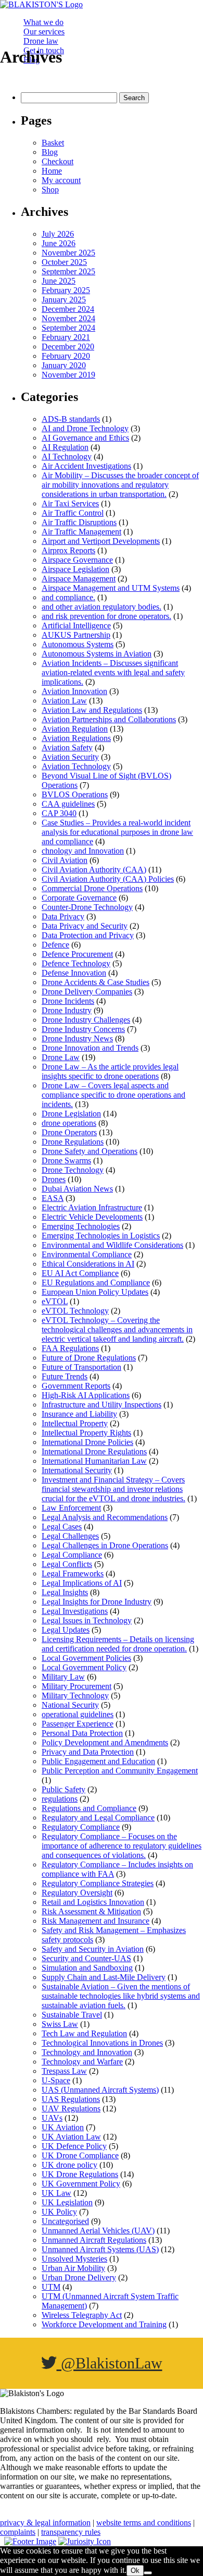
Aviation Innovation (74, 691)
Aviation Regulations (76, 738)
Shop (50, 190)
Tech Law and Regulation (84, 2033)
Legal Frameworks (73, 1573)
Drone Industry (67, 1010)
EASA (53, 1198)
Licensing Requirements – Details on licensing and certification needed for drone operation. (118, 1644)
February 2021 (66, 337)
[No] (148, 2573)
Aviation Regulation (75, 729)
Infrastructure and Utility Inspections (102, 1405)
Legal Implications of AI (82, 1583)
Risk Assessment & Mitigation (91, 1911)
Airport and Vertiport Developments (101, 541)
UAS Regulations (71, 2099)
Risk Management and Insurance (96, 1921)
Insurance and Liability (79, 1414)
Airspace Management (79, 579)
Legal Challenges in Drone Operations (105, 1545)
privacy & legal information (45, 2523)
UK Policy (59, 2212)
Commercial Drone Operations (92, 888)
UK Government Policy (81, 2184)
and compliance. (68, 597)
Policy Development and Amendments (105, 1742)
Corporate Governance (79, 898)
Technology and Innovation (87, 2052)
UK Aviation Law (71, 2137)
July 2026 (58, 234)
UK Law (56, 2193)
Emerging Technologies (81, 1226)
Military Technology (75, 1696)
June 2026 (59, 243)
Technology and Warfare (82, 2062)
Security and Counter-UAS (86, 1958)
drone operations (69, 1123)
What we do (43, 22)
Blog (50, 152)
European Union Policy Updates (95, 1292)
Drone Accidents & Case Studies (96, 982)
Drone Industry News (77, 1038)
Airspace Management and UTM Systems (111, 588)
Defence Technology (76, 963)
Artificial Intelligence (76, 625)
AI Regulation (65, 447)
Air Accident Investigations (86, 466)
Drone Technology (73, 1170)
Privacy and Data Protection (88, 1752)
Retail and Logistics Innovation (93, 1902)
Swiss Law (60, 2024)
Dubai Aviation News (77, 1189)
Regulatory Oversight (77, 1893)
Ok (135, 2571)
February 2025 (66, 290)
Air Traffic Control (73, 513)
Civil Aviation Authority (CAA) (94, 870)
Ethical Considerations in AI (88, 1264)
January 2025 (64, 300)
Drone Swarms (66, 1161)
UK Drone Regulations (80, 2174)
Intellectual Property (75, 1423)
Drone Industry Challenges (86, 1020)
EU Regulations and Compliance (96, 1283)
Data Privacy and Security (85, 926)
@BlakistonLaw (110, 2363)
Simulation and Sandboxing (87, 1968)
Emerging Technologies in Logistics (101, 1236)
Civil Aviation (65, 860)
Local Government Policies (86, 1658)
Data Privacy (63, 916)
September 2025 (68, 271)
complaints (18, 2532)
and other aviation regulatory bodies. (102, 607)
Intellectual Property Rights (86, 1433)
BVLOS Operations (75, 794)
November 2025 (68, 253)
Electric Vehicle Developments (92, 1217)
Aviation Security (70, 757)
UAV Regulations (71, 2109)
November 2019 (68, 375)
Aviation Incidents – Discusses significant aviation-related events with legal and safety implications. (113, 672)
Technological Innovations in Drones (102, 2043)
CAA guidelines (68, 804)
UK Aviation (63, 2127)
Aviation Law (64, 701)
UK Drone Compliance (80, 2155)
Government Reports (76, 1386)
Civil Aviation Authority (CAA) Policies (108, 879)
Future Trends (65, 1376)
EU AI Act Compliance (80, 1273)
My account (61, 180)
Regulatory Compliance (81, 1827)
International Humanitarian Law (94, 1461)
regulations (60, 1799)
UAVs (52, 2118)
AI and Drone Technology (85, 428)
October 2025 (64, 262)
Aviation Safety (67, 748)
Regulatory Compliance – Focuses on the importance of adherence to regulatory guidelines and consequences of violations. (122, 1846)
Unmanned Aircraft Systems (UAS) (100, 2249)
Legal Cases (62, 1527)
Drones (54, 1179)
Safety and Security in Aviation (93, 1949)
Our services (44, 32)
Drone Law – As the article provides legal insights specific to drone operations (110, 1071)
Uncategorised (65, 2221)
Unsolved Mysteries (74, 2259)
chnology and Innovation (83, 851)
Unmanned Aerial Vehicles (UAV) (98, 2231)
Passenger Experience (78, 1724)
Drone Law (61, 1057)
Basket (53, 143)
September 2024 (68, 328)
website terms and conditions (144, 2523)
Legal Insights (65, 1592)
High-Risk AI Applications (86, 1395)
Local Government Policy (84, 1667)
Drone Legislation (71, 1114)
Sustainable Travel (72, 2015)
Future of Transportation (81, 1367)
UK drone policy (69, 2165)
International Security (77, 1470)
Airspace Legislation (75, 569)
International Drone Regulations (94, 1451)
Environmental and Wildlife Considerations (112, 1245)
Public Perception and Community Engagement (120, 1771)
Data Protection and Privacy (88, 935)
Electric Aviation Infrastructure (92, 1207)
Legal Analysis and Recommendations (105, 1517)
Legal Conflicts (67, 1564)
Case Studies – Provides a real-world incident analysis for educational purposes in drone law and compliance (117, 832)
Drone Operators (69, 1132)
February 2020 (66, 356)
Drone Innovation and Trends (90, 1048)
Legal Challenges (70, 1536)
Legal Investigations (75, 1611)
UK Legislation (67, 2202)
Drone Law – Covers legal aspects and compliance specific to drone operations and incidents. (113, 1095)
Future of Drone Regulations (89, 1358)
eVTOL (55, 1301)
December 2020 (68, 347)
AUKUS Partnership (76, 635)
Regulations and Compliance (89, 1808)
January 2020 (64, 365)
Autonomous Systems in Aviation (97, 654)
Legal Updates (66, 1630)
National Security (70, 1705)
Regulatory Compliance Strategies (98, 1883)
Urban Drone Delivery (79, 2277)
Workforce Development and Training (104, 2324)
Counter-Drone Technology (87, 907)
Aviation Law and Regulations (92, 710)
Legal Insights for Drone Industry (97, 1602)
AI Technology (67, 457)
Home (52, 171)
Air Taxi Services (70, 503)
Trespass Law (64, 2071)
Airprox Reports (68, 550)
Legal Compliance (72, 1555)
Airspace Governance (77, 560)
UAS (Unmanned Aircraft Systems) (100, 2090)
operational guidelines (78, 1714)
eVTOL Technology (75, 1311)
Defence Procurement (77, 954)
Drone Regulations (73, 1142)
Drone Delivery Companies (87, 992)
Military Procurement (77, 1686)
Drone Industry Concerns (83, 1029)
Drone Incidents (68, 1001)
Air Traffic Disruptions (79, 522)
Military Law (63, 1677)
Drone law (41, 41)
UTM (51, 2287)
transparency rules (71, 2532)
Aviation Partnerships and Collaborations (109, 719)
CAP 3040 (59, 813)
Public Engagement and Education (98, 1761)
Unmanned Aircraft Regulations (94, 2240)
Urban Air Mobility (73, 2268)
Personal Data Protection (82, 1733)
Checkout (58, 161)
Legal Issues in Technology (87, 1620)
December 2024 (68, 309)
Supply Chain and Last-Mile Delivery (104, 1977)
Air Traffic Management (81, 532)
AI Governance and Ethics (85, 438)
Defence (55, 945)
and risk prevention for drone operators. (106, 616)
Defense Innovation (74, 973)
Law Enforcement (71, 1508)
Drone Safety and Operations (90, 1151)
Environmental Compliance (87, 1254)
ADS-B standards (71, 419)
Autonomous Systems (78, 644)
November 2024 (68, 318)
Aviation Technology (76, 766)
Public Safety (64, 1789)
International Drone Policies (87, 1442)
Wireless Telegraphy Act (82, 2315)
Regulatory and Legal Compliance (98, 1818)
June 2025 (59, 281)
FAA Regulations (70, 1348)
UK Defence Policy (74, 2146)
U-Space (56, 2080)
